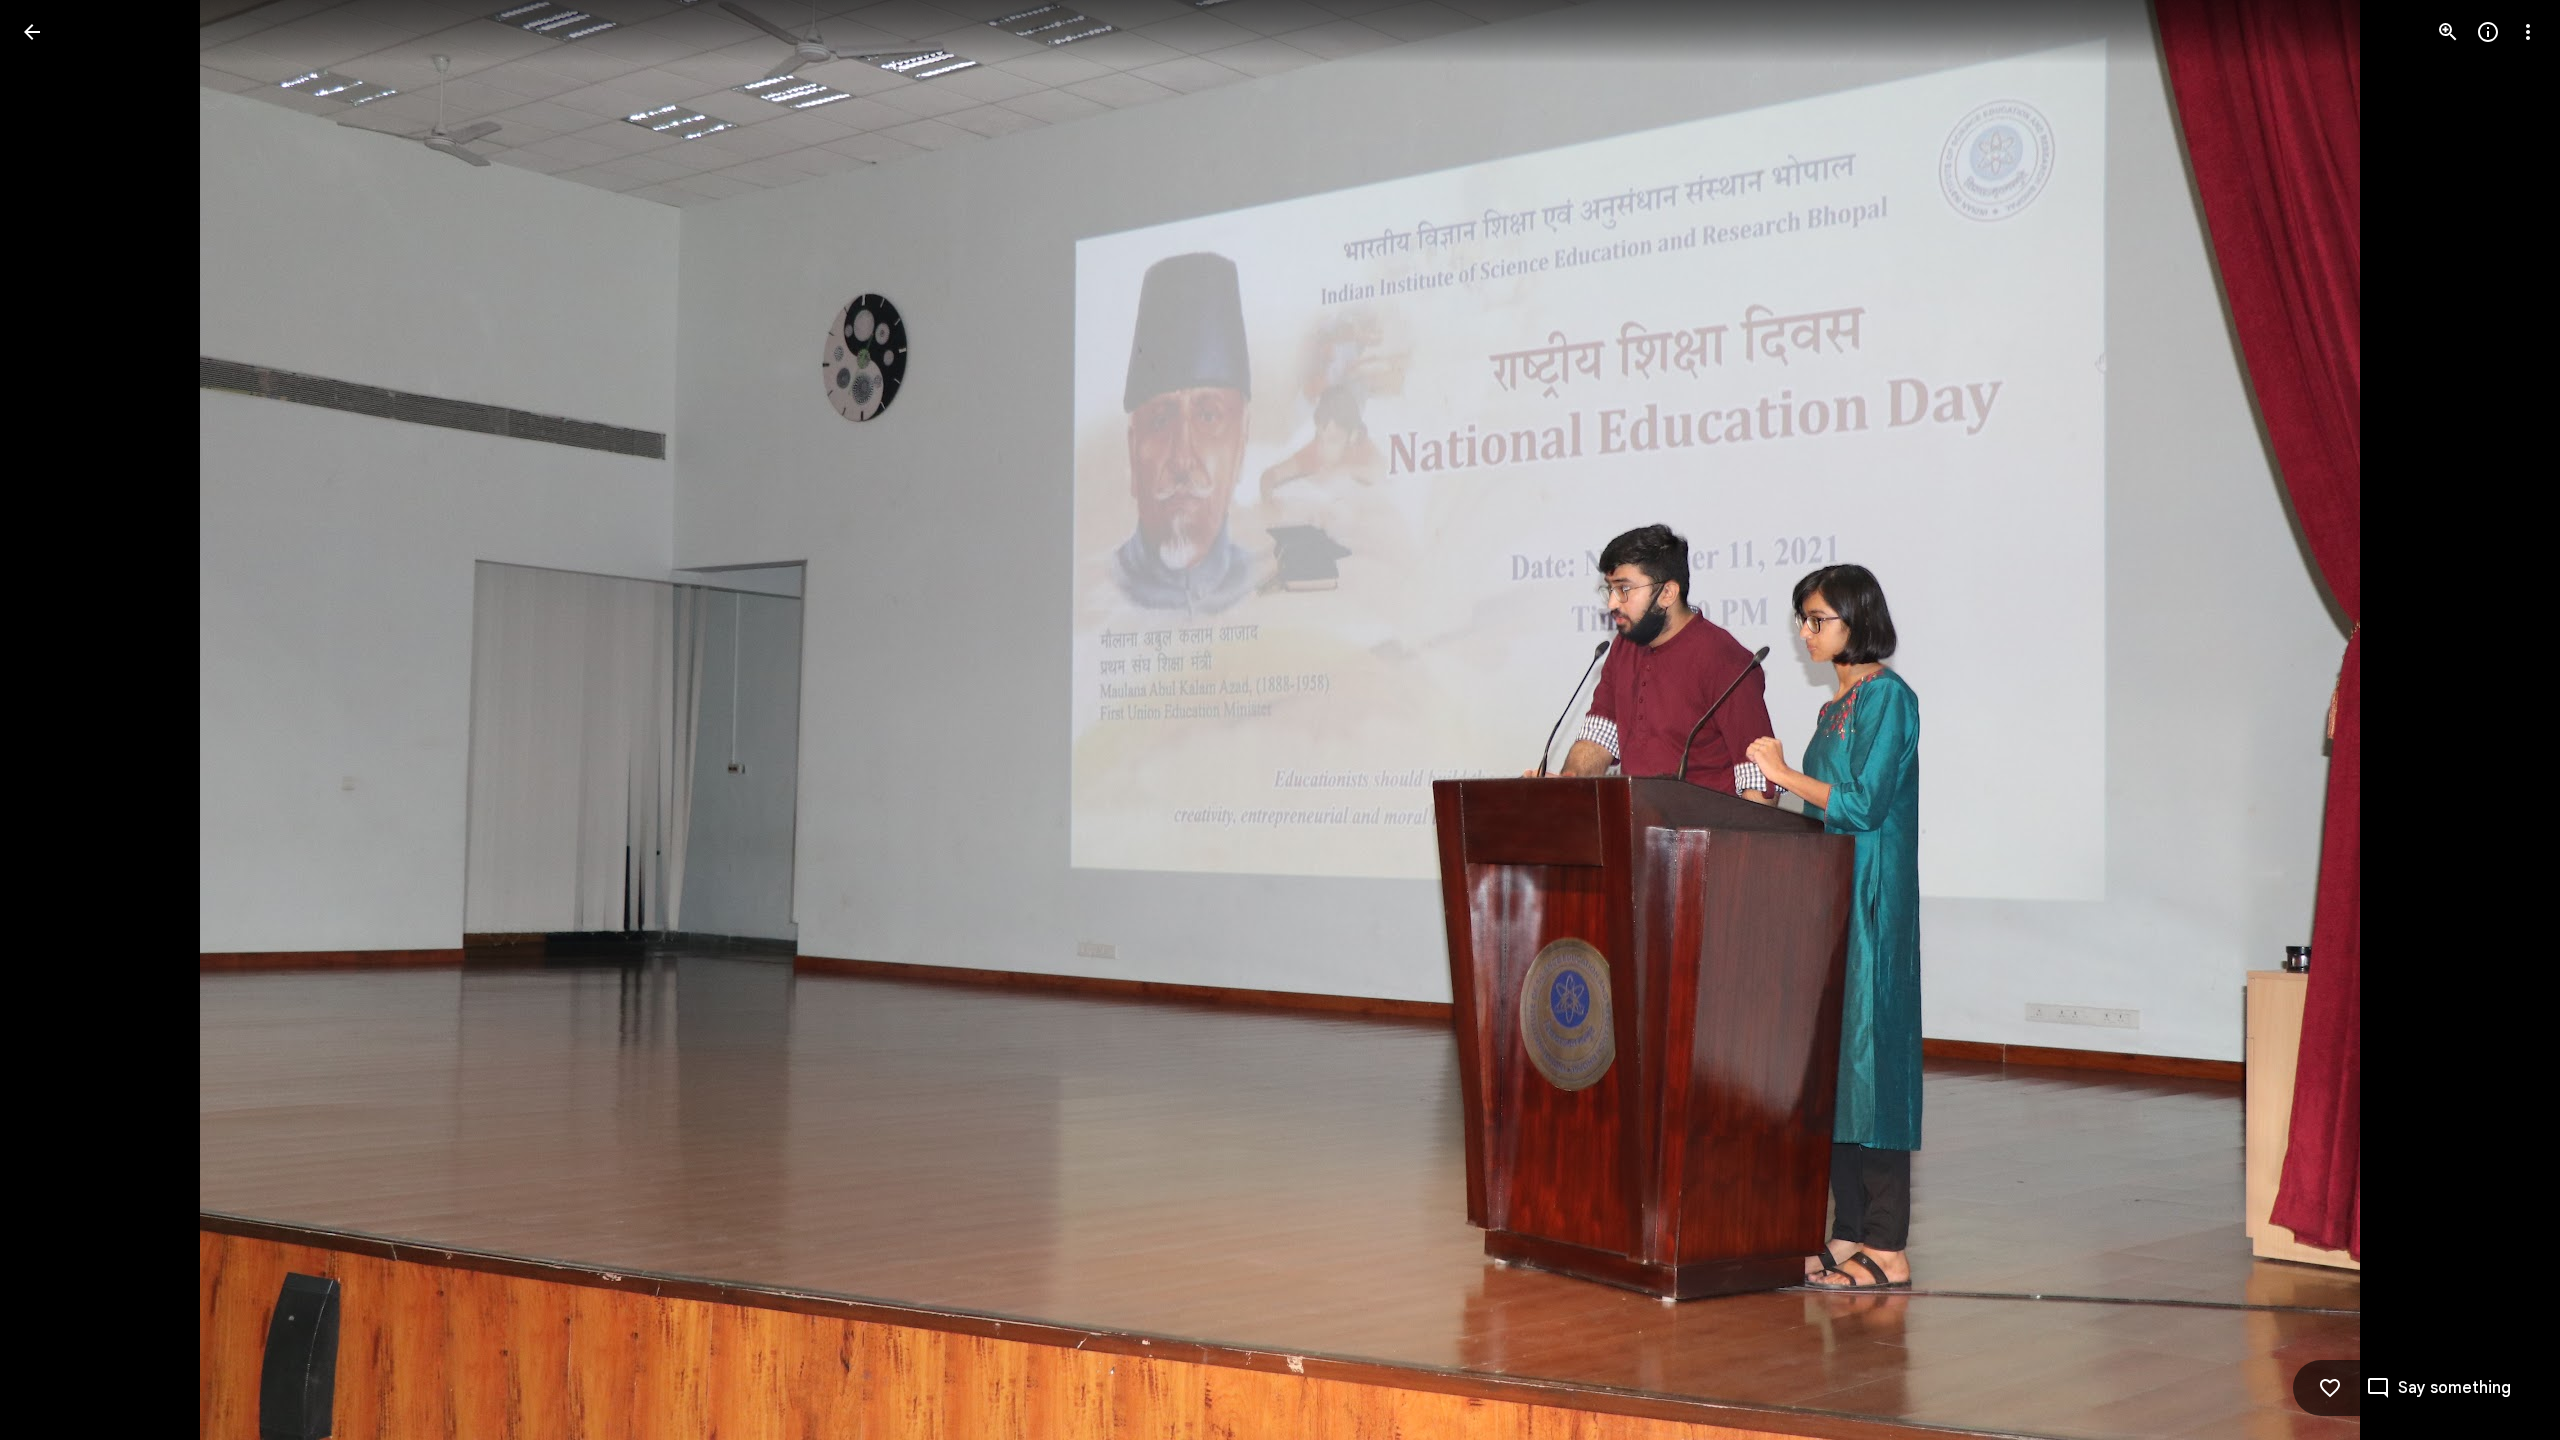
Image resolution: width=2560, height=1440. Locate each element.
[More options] (2528, 32)
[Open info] (2488, 32)
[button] (56, 720)
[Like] (2330, 1388)
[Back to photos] (32, 32)
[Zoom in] (2448, 32)
